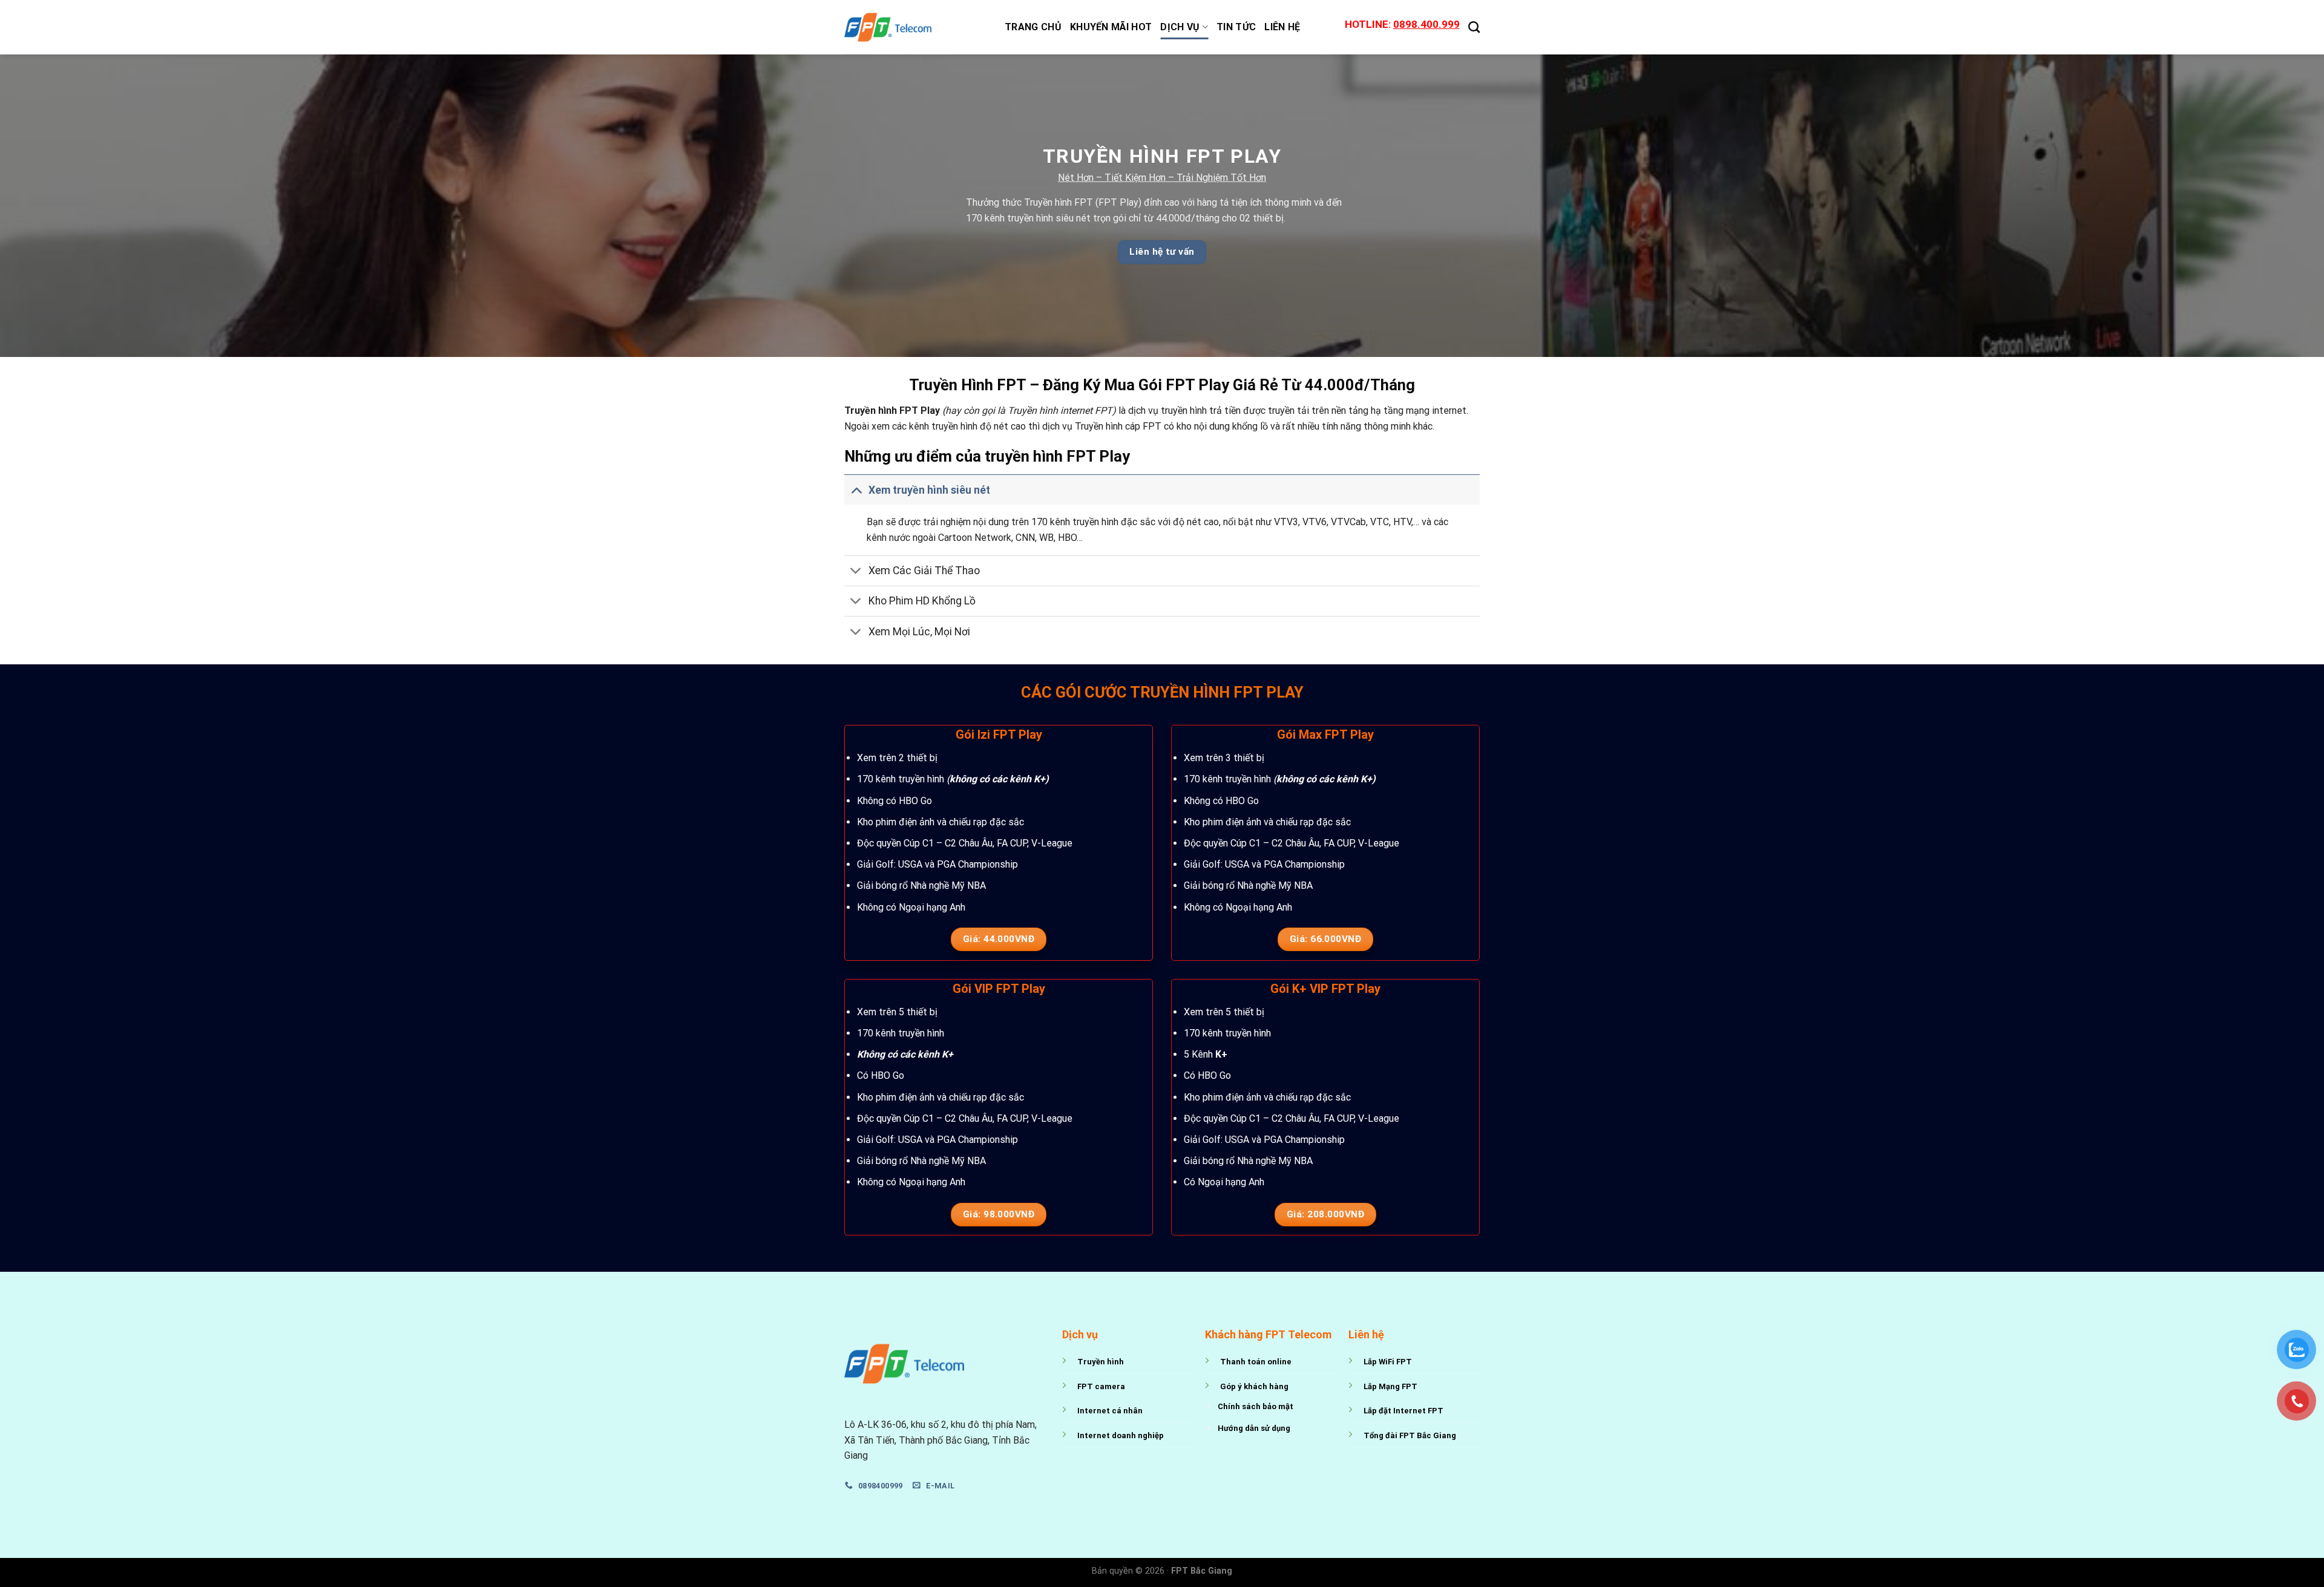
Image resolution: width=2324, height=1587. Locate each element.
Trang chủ (1033, 27)
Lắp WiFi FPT (1388, 1362)
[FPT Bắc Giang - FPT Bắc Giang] (915, 27)
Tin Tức (1236, 27)
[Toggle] (856, 490)
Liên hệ (1282, 27)
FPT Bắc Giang (1202, 1571)
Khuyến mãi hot (1111, 27)
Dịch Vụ (1180, 27)
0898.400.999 (1426, 24)
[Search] (1474, 27)
